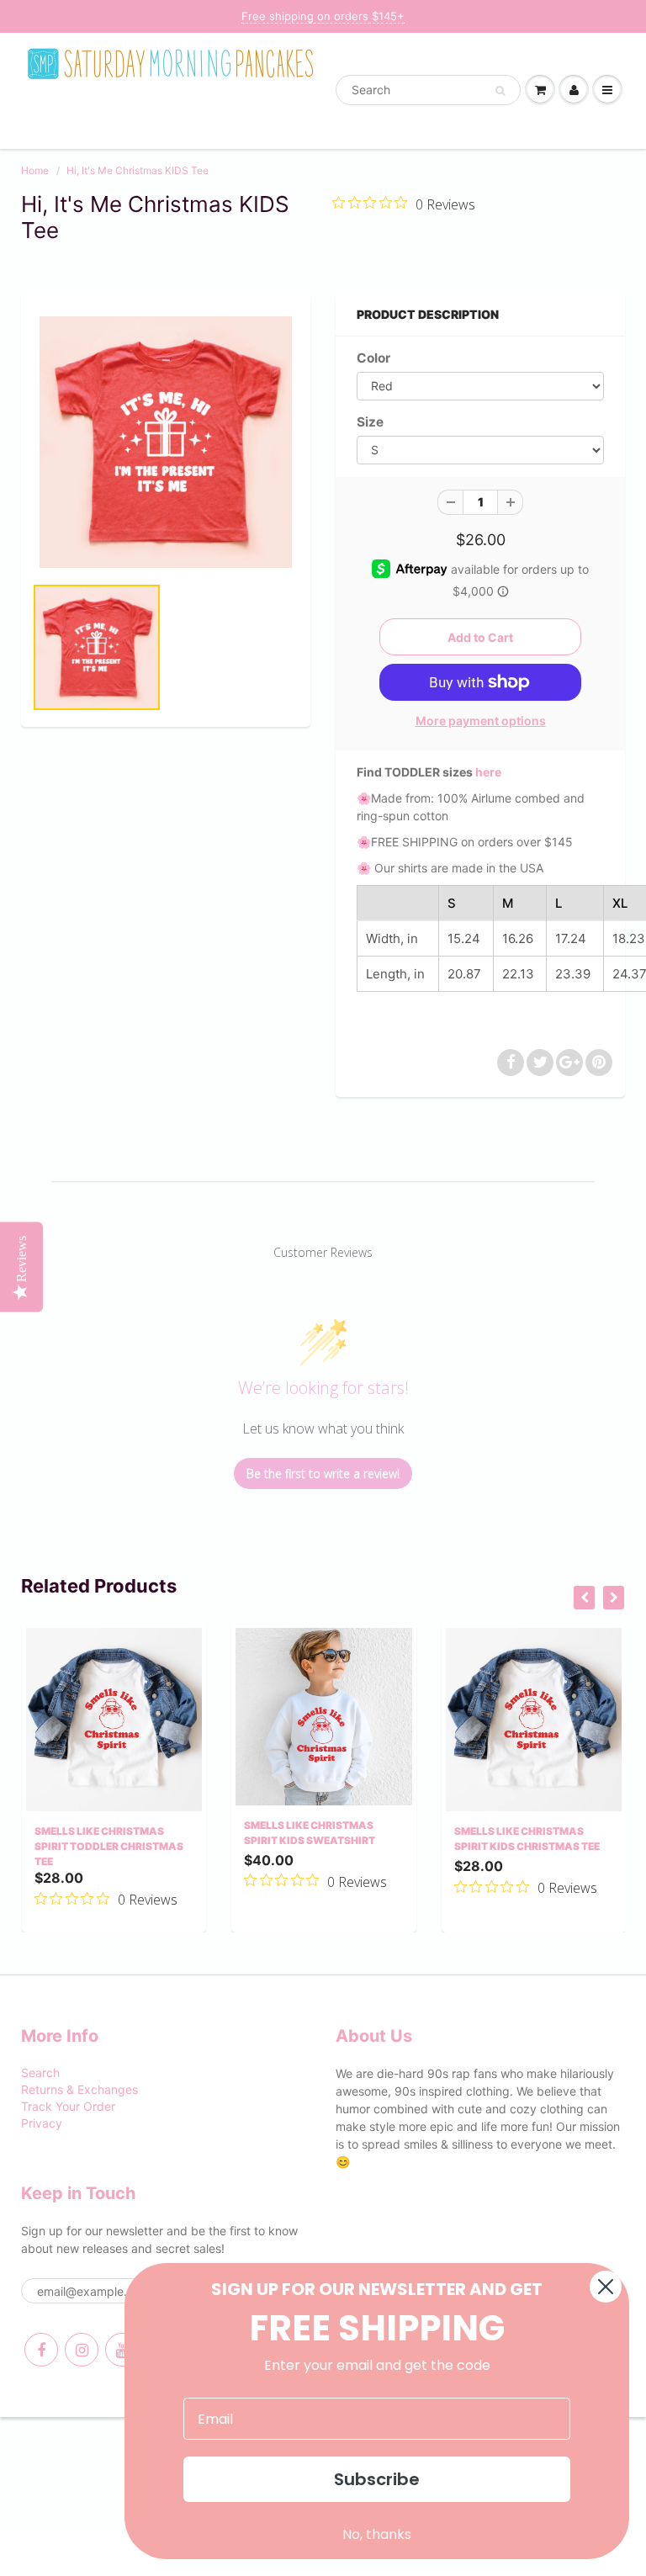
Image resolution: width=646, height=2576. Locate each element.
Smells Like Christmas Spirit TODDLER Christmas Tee (109, 1846)
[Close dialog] (606, 2287)
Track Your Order (68, 2106)
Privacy (42, 2123)
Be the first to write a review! (323, 1474)
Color (373, 358)
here (488, 772)
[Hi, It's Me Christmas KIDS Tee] (166, 442)
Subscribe (377, 2479)
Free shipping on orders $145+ (323, 16)
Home (35, 170)
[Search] (500, 91)
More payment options (481, 721)
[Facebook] (41, 2350)
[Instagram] (82, 2350)
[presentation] (584, 1598)
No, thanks (377, 2534)
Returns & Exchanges (79, 2089)
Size (370, 422)
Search (40, 2072)
